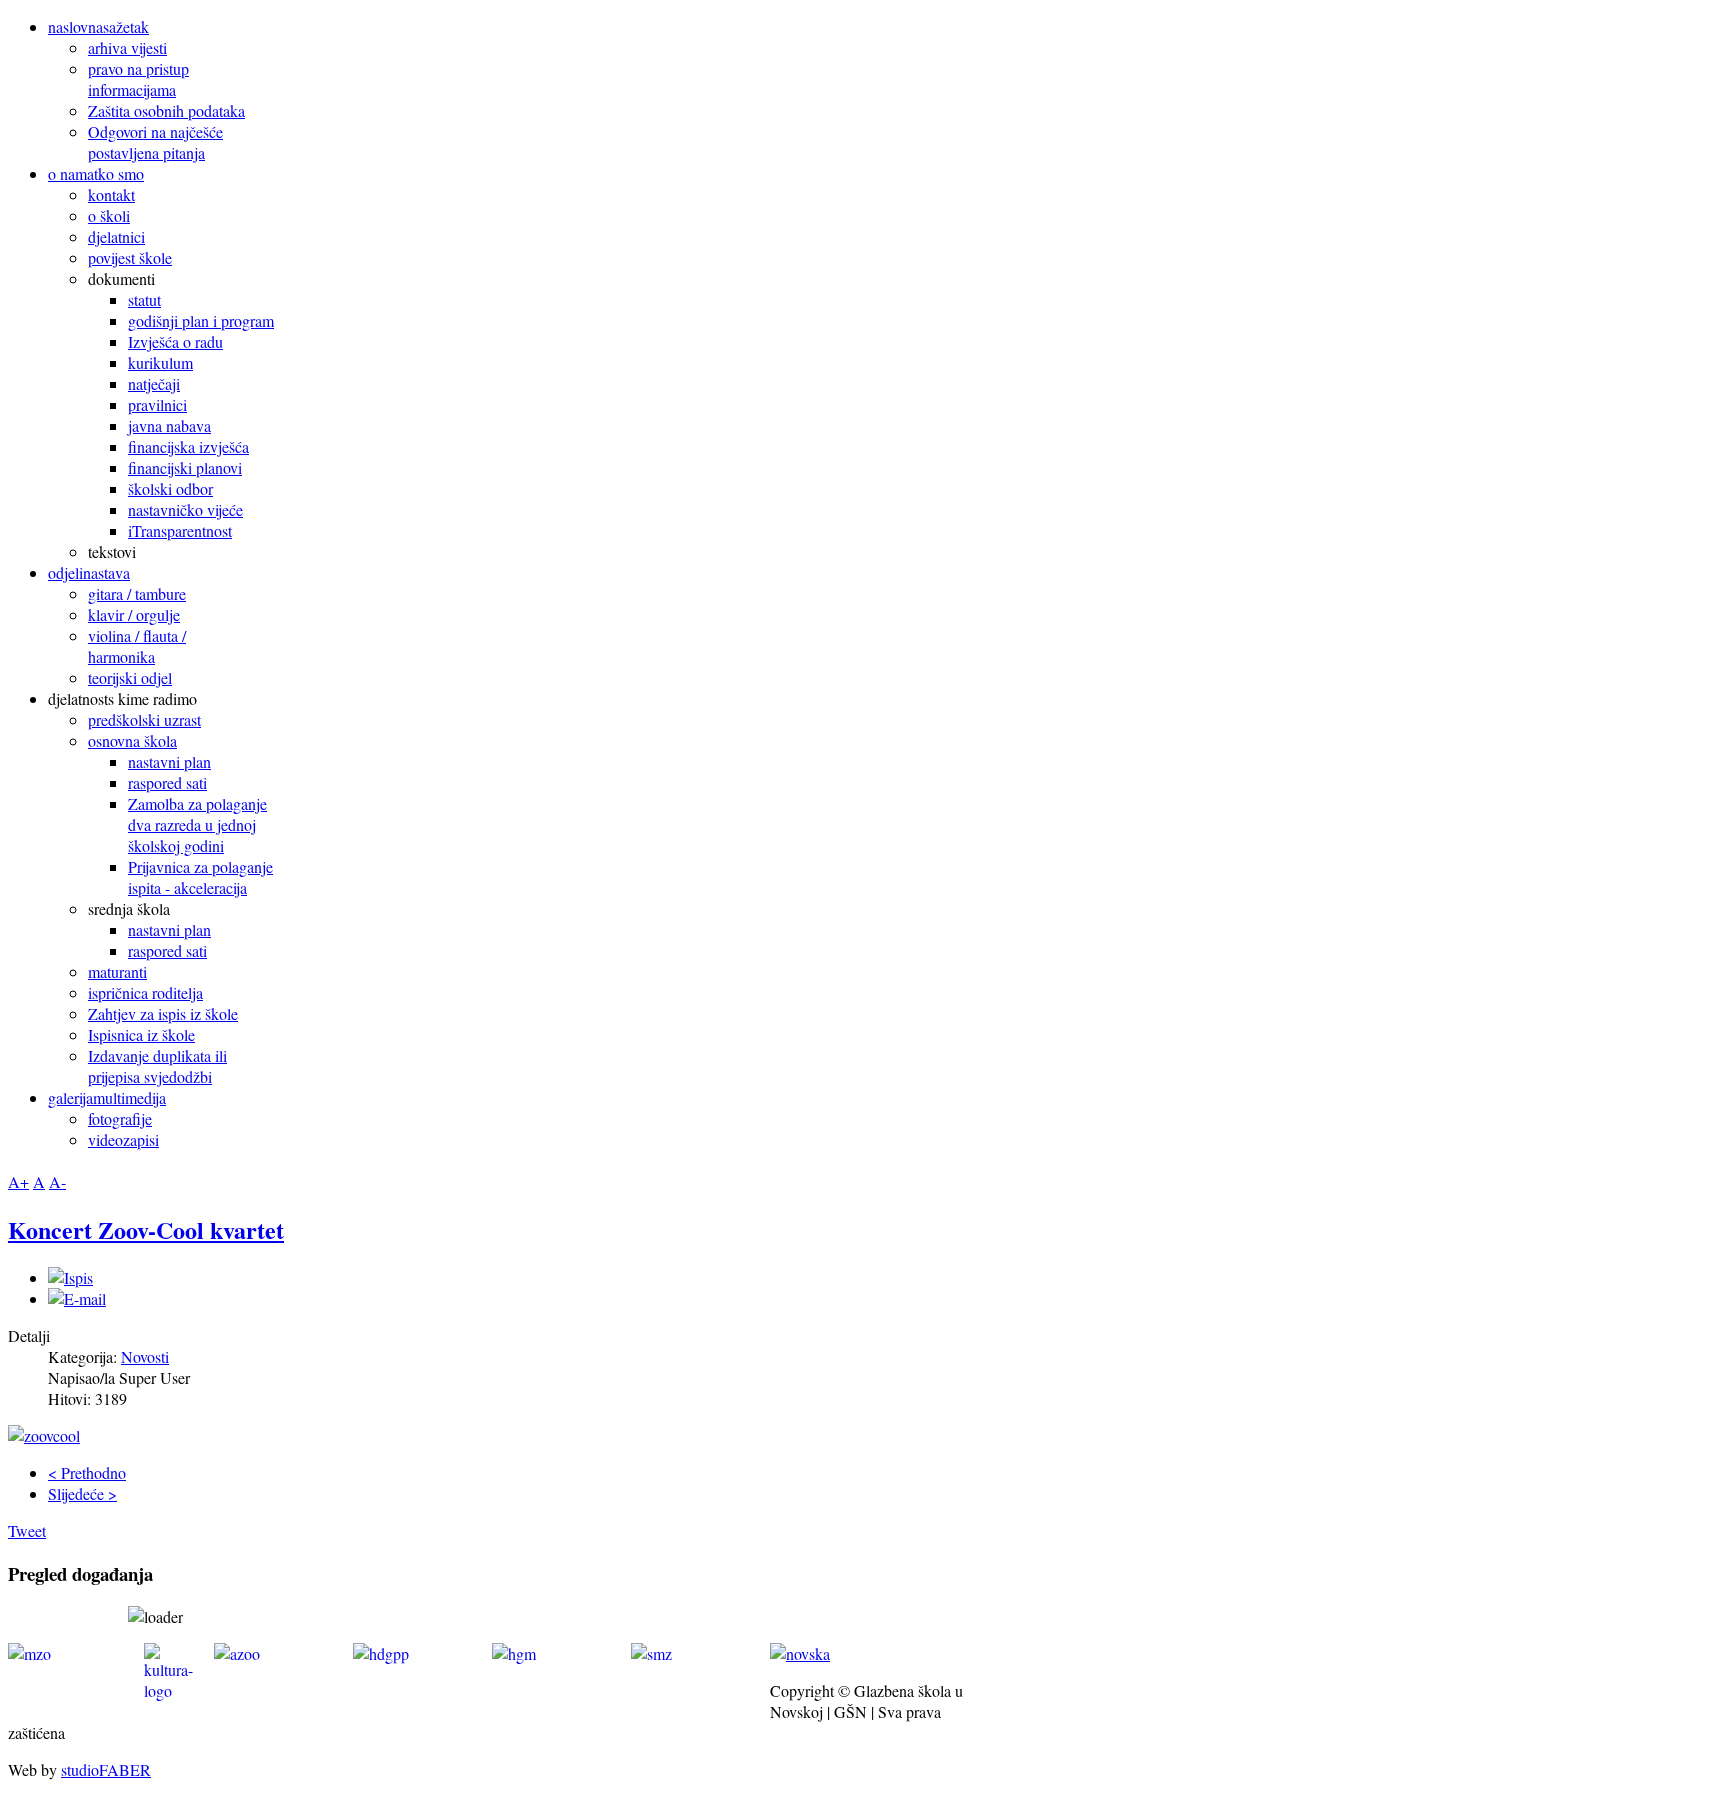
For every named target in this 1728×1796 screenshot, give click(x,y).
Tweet (27, 1530)
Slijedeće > (82, 1493)
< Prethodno (87, 1472)
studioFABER (106, 1769)
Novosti (145, 1356)
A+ (18, 1181)
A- (57, 1181)
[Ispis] (70, 1277)
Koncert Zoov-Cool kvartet (146, 1229)
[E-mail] (77, 1298)
